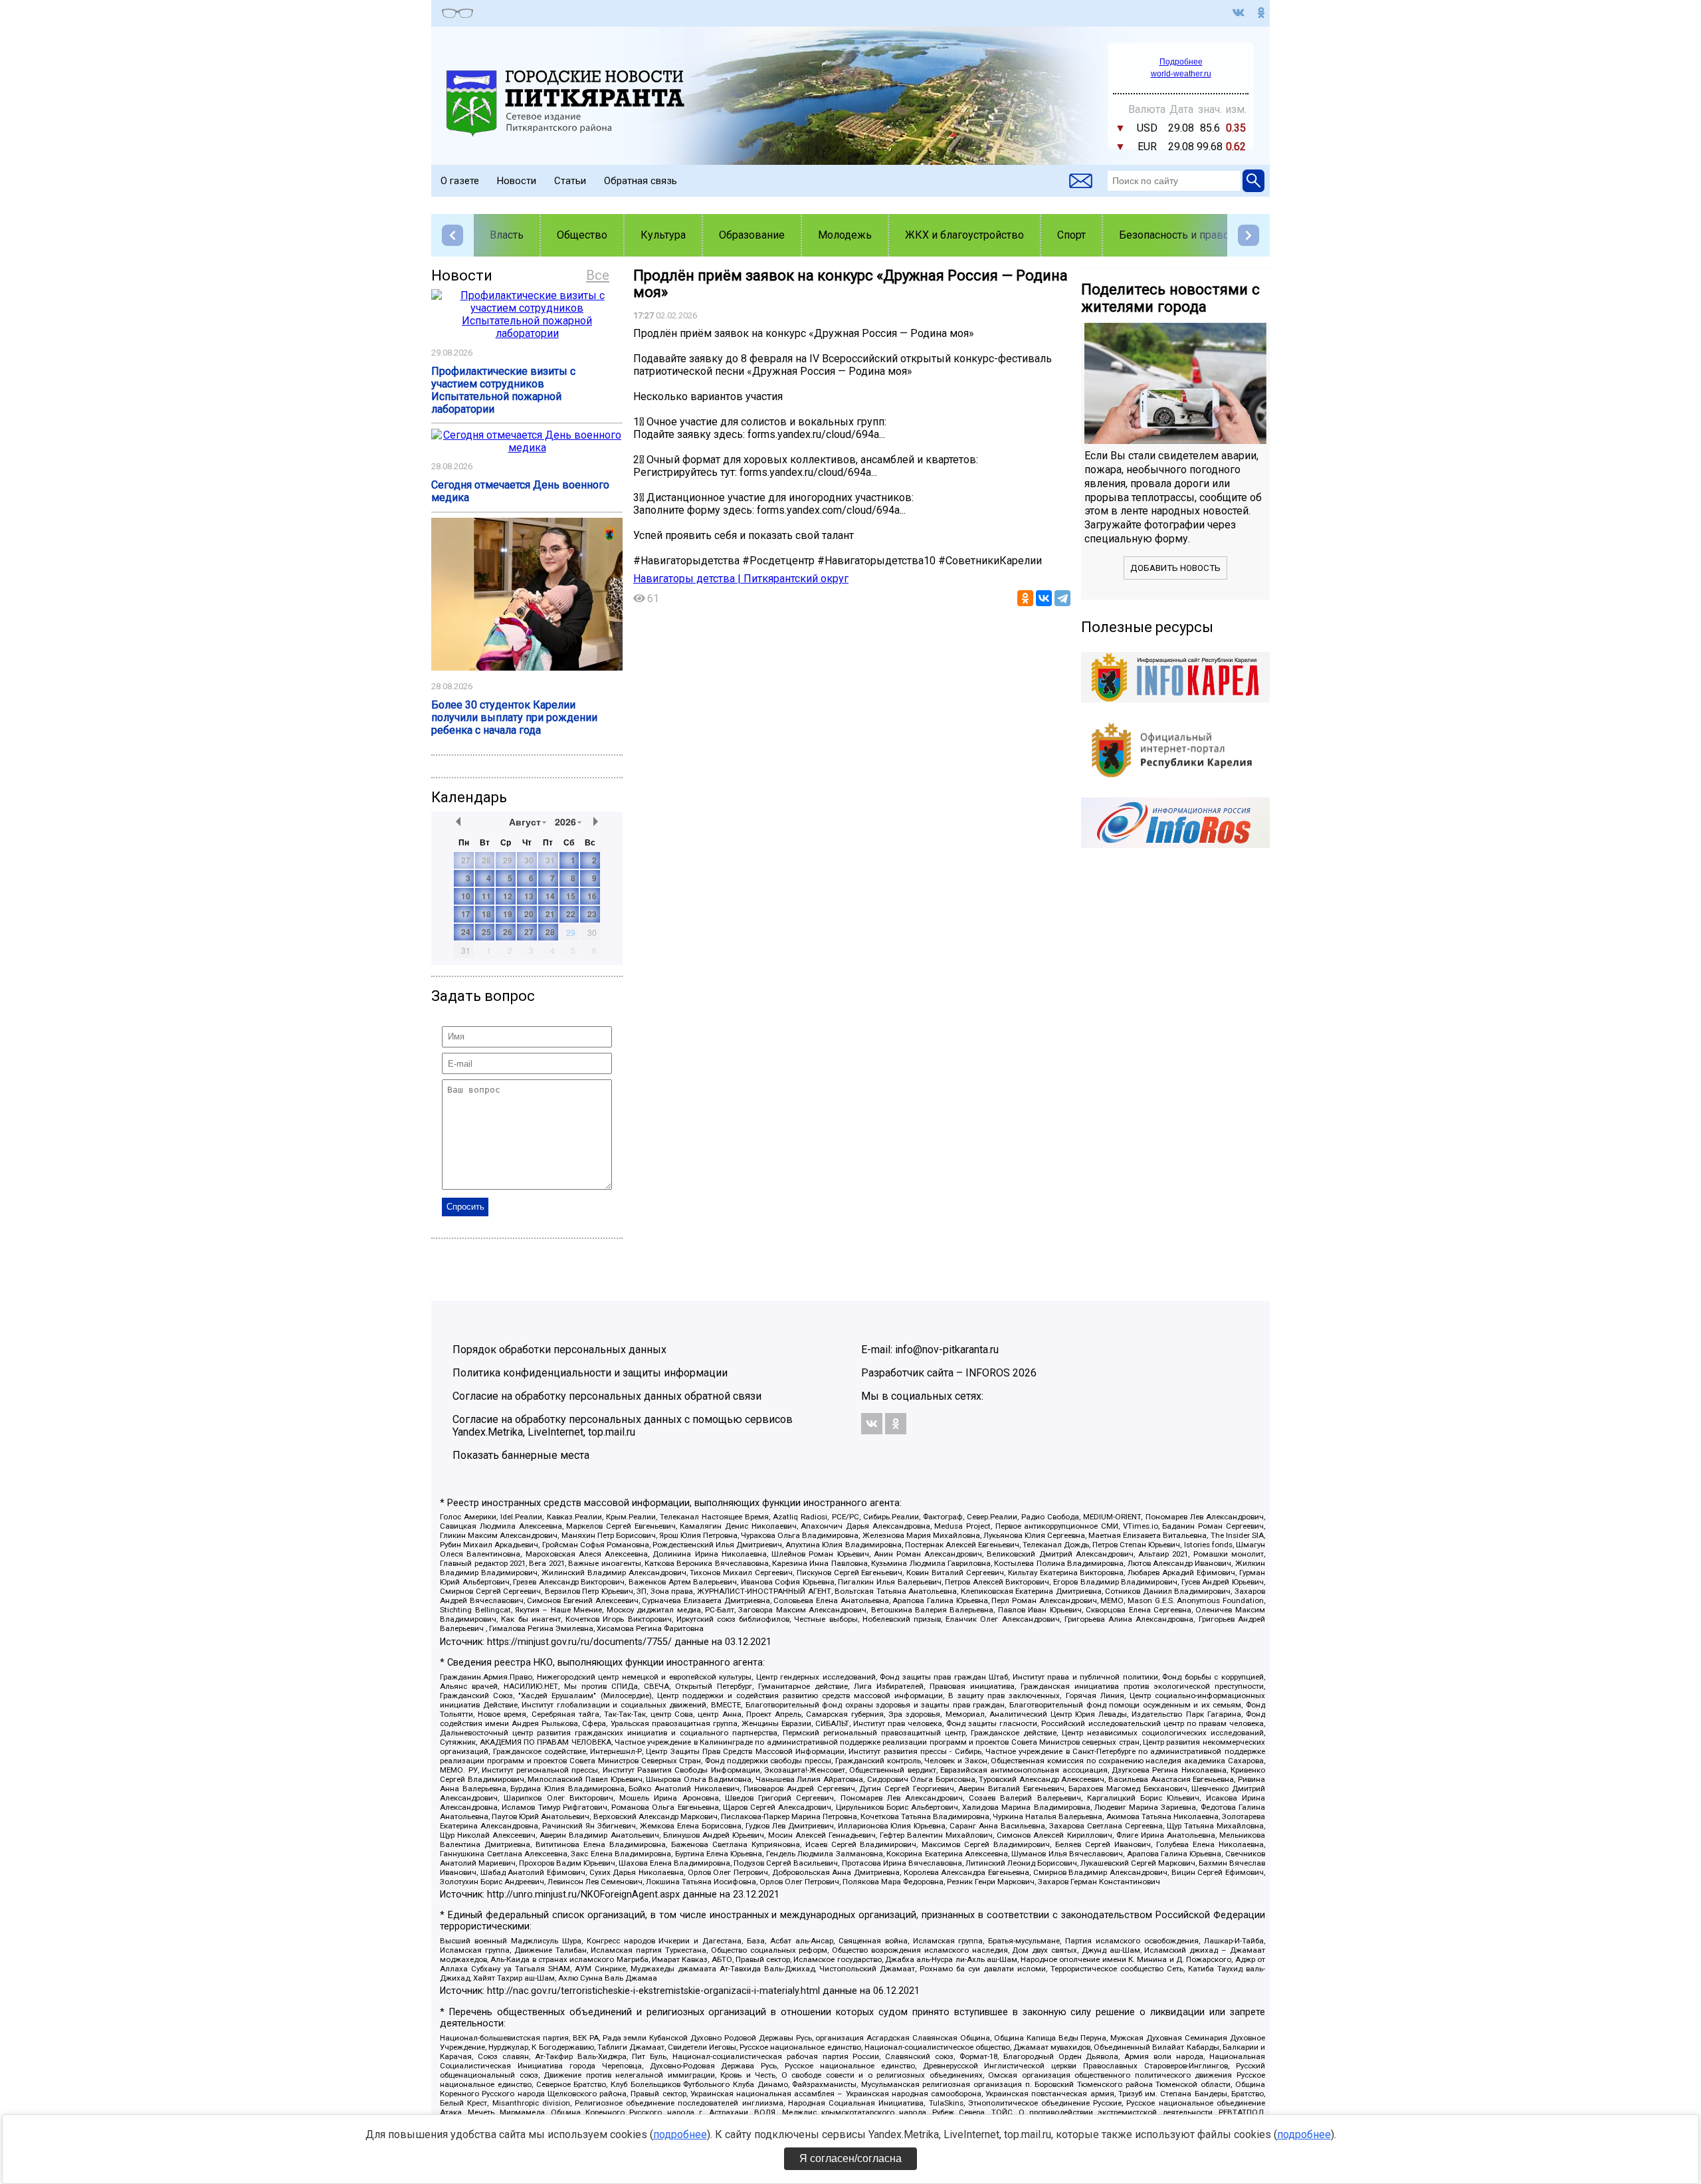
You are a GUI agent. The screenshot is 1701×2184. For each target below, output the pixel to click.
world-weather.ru (1181, 74)
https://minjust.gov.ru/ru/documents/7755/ (579, 1642)
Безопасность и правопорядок (1195, 235)
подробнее (680, 2134)
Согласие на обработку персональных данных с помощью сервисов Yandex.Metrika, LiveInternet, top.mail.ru (623, 1426)
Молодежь (845, 235)
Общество (582, 235)
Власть (507, 235)
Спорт (1071, 235)
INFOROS (988, 1373)
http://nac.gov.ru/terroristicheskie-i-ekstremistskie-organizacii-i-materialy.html (653, 1991)
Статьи (570, 181)
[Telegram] (1062, 598)
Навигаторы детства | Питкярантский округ (741, 579)
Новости (517, 181)
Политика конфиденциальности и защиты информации (590, 1373)
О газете (460, 181)
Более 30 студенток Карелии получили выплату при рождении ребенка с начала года (514, 717)
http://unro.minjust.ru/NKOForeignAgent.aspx (583, 1895)
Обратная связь (641, 181)
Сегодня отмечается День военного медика (520, 491)
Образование (752, 235)
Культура (663, 235)
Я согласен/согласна (850, 2158)
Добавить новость (1175, 568)
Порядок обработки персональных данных (559, 1350)
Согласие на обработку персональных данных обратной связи (607, 1396)
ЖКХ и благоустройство (964, 235)
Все (598, 275)
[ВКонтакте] (1044, 598)
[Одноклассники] (1025, 598)
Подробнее (1181, 62)
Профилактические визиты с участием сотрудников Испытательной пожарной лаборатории (503, 390)
